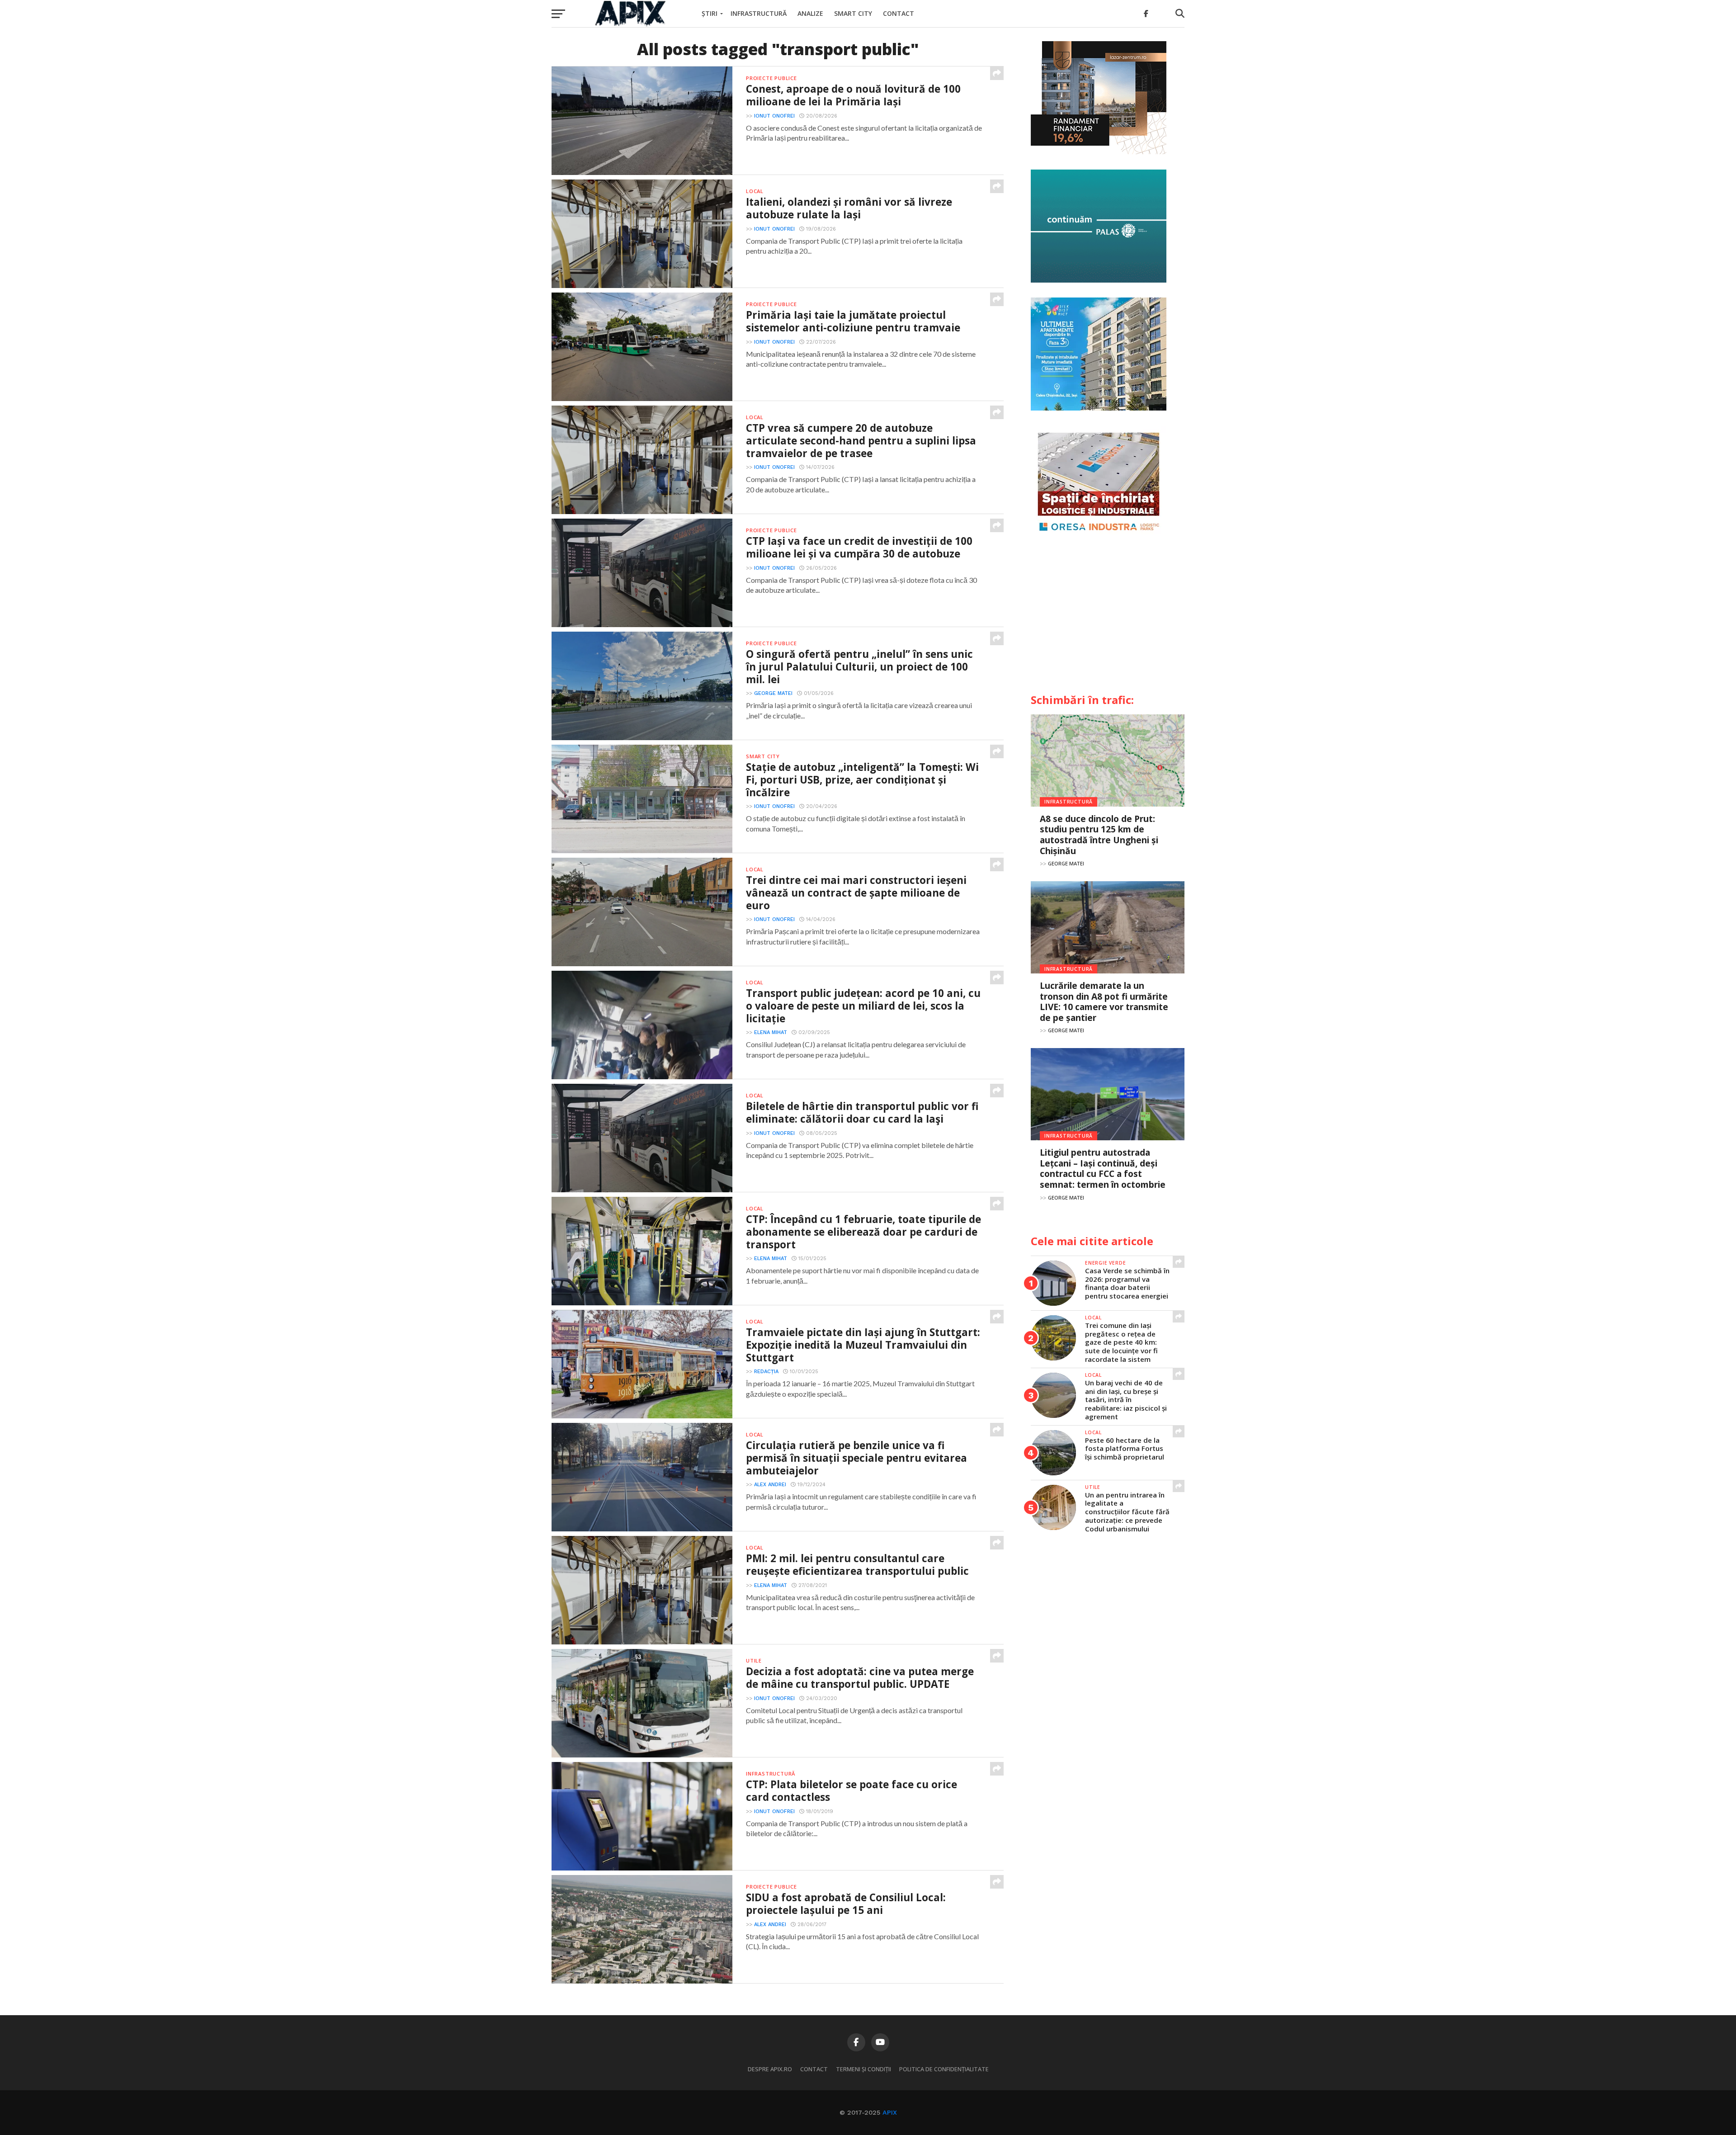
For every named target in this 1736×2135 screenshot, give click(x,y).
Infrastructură (759, 13)
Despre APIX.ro (770, 2069)
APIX (890, 2112)
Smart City (853, 13)
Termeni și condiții (863, 2069)
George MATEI (773, 693)
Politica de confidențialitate (944, 2069)
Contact (899, 13)
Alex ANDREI (770, 1485)
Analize (810, 13)
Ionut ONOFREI (774, 116)
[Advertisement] (1108, 618)
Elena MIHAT (771, 1032)
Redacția (766, 1372)
